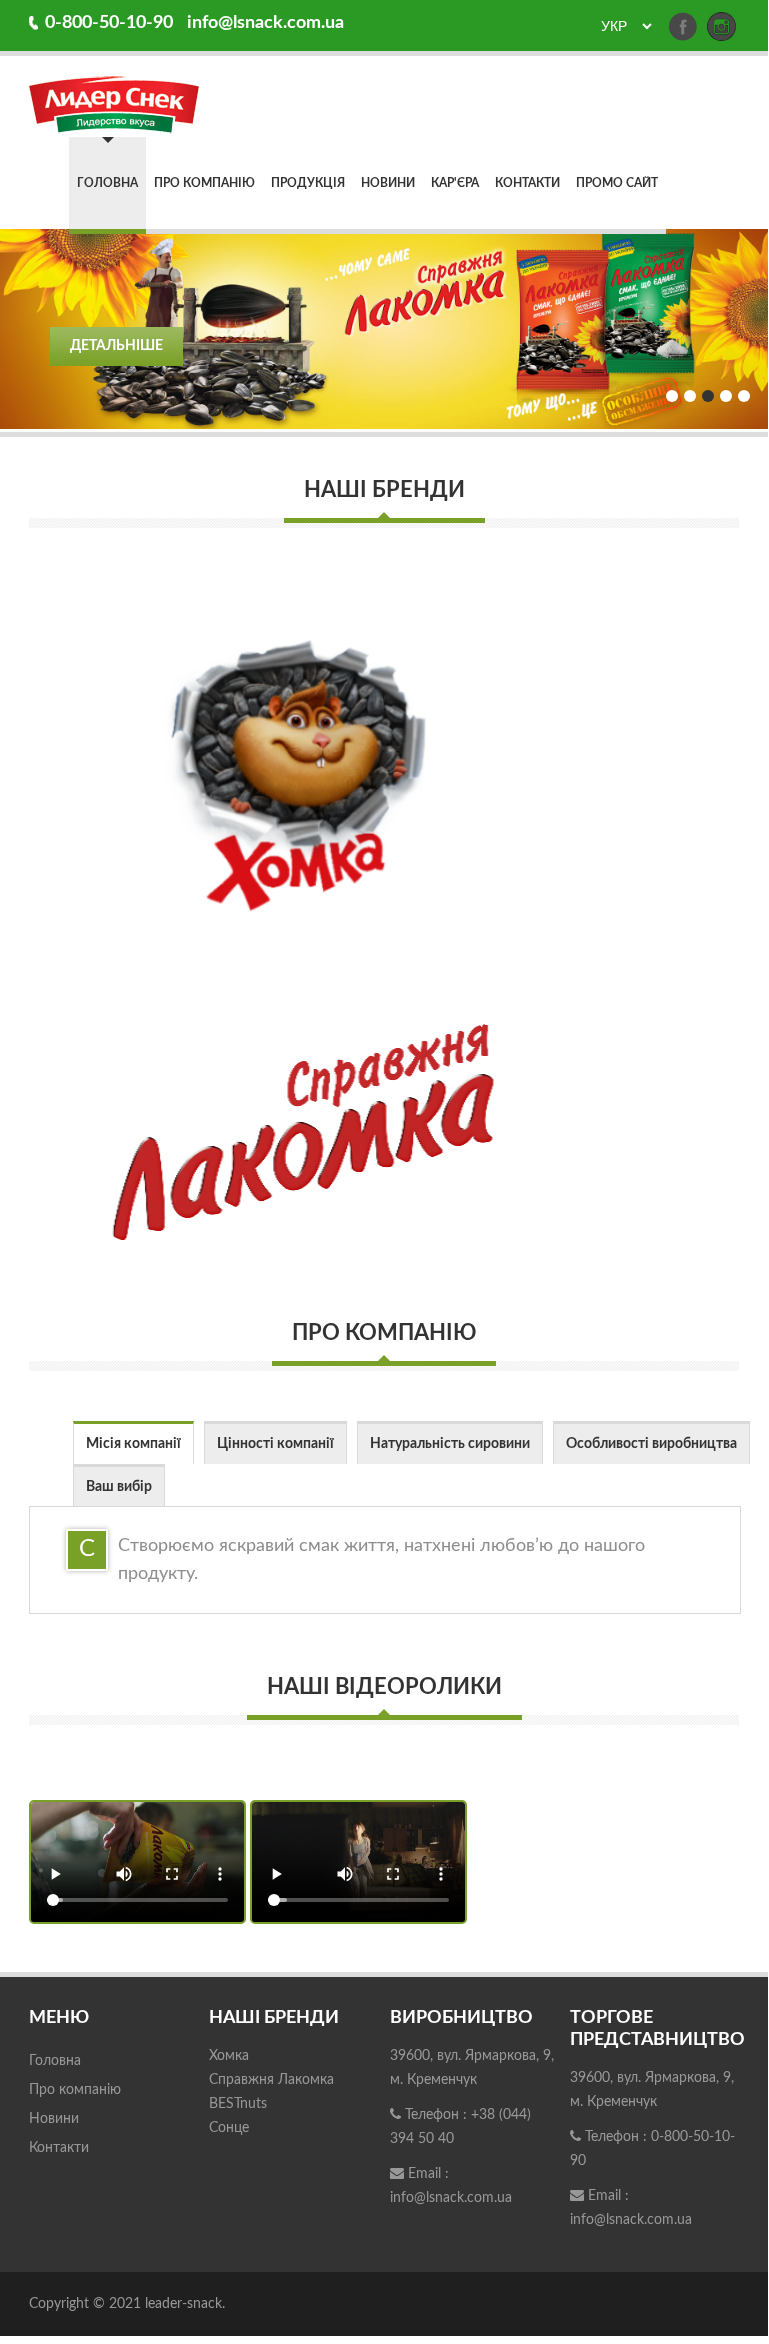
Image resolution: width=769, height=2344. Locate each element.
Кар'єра (455, 183)
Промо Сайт (617, 183)
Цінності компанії (275, 1444)
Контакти (527, 183)
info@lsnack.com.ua (265, 23)
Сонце (229, 2128)
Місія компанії (133, 1444)
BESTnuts (238, 2104)
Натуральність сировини (450, 1444)
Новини (388, 183)
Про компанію (204, 183)
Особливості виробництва (651, 1444)
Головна (107, 183)
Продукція (308, 183)
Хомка (229, 2056)
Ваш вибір (119, 1487)
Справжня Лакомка (271, 2080)
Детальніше (116, 346)
